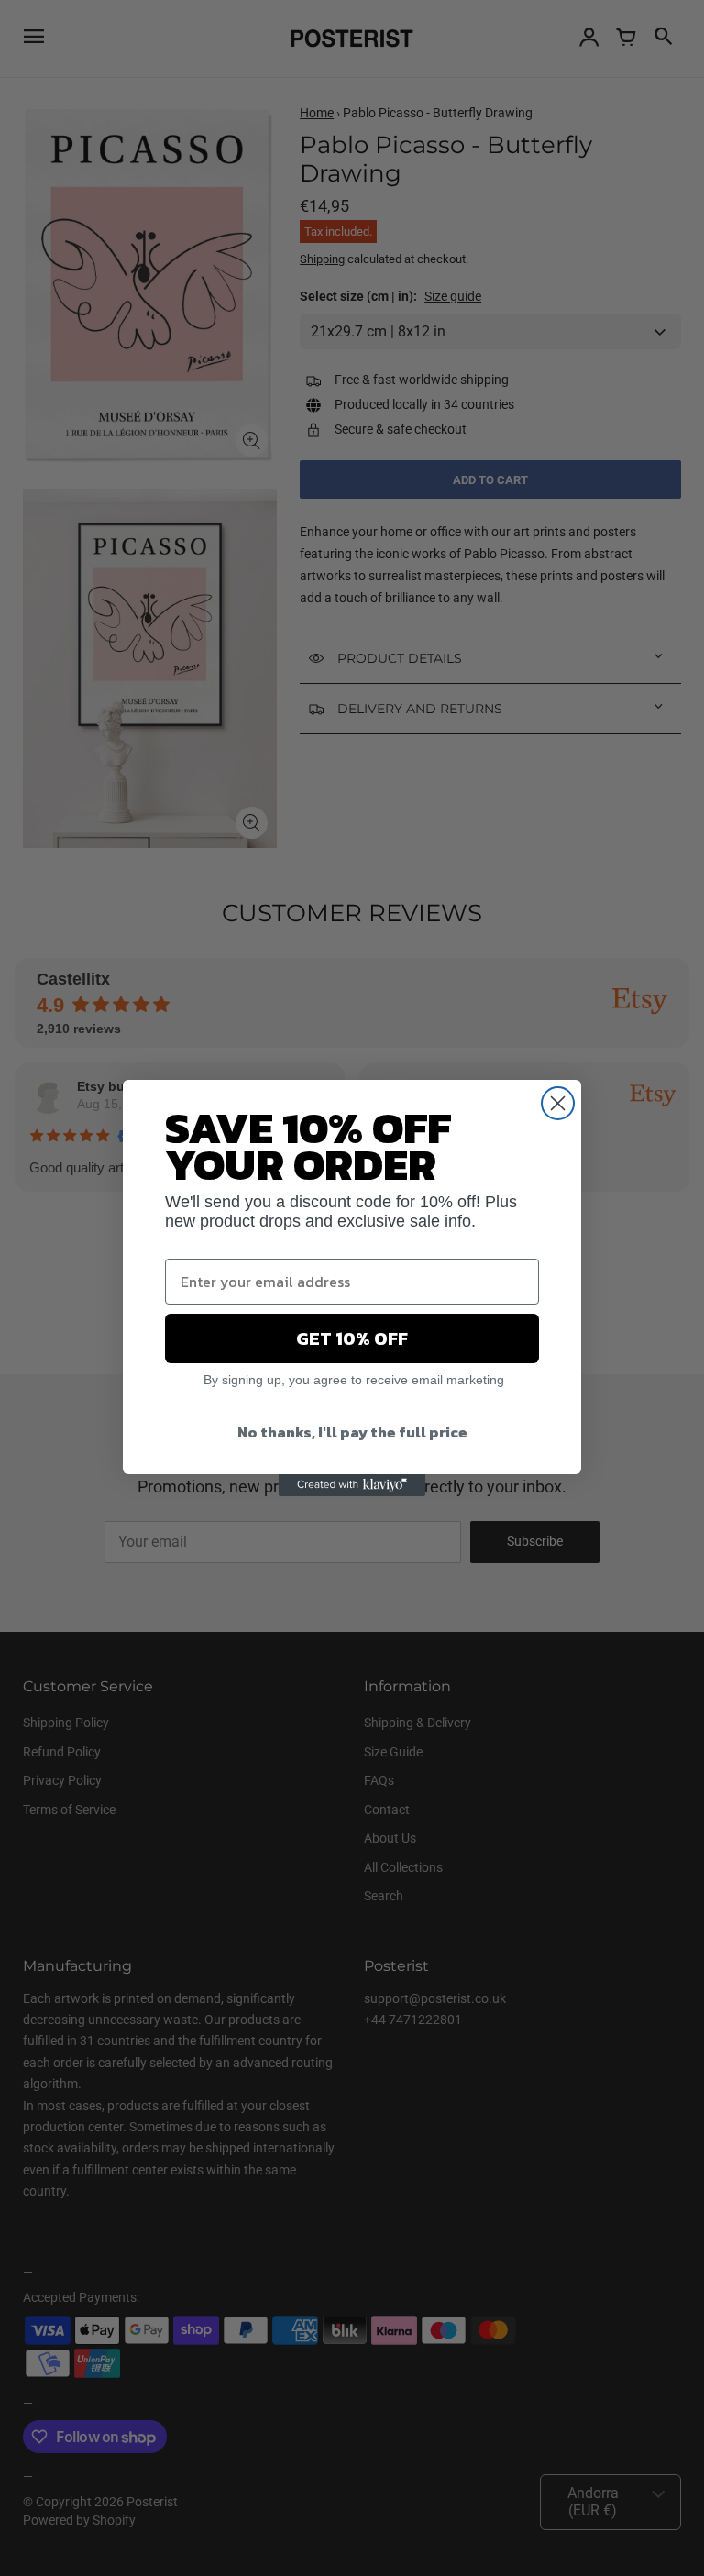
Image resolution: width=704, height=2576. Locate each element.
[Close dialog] (558, 1103)
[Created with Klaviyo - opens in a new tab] (352, 1485)
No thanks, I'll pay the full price (352, 1432)
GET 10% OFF (352, 1338)
